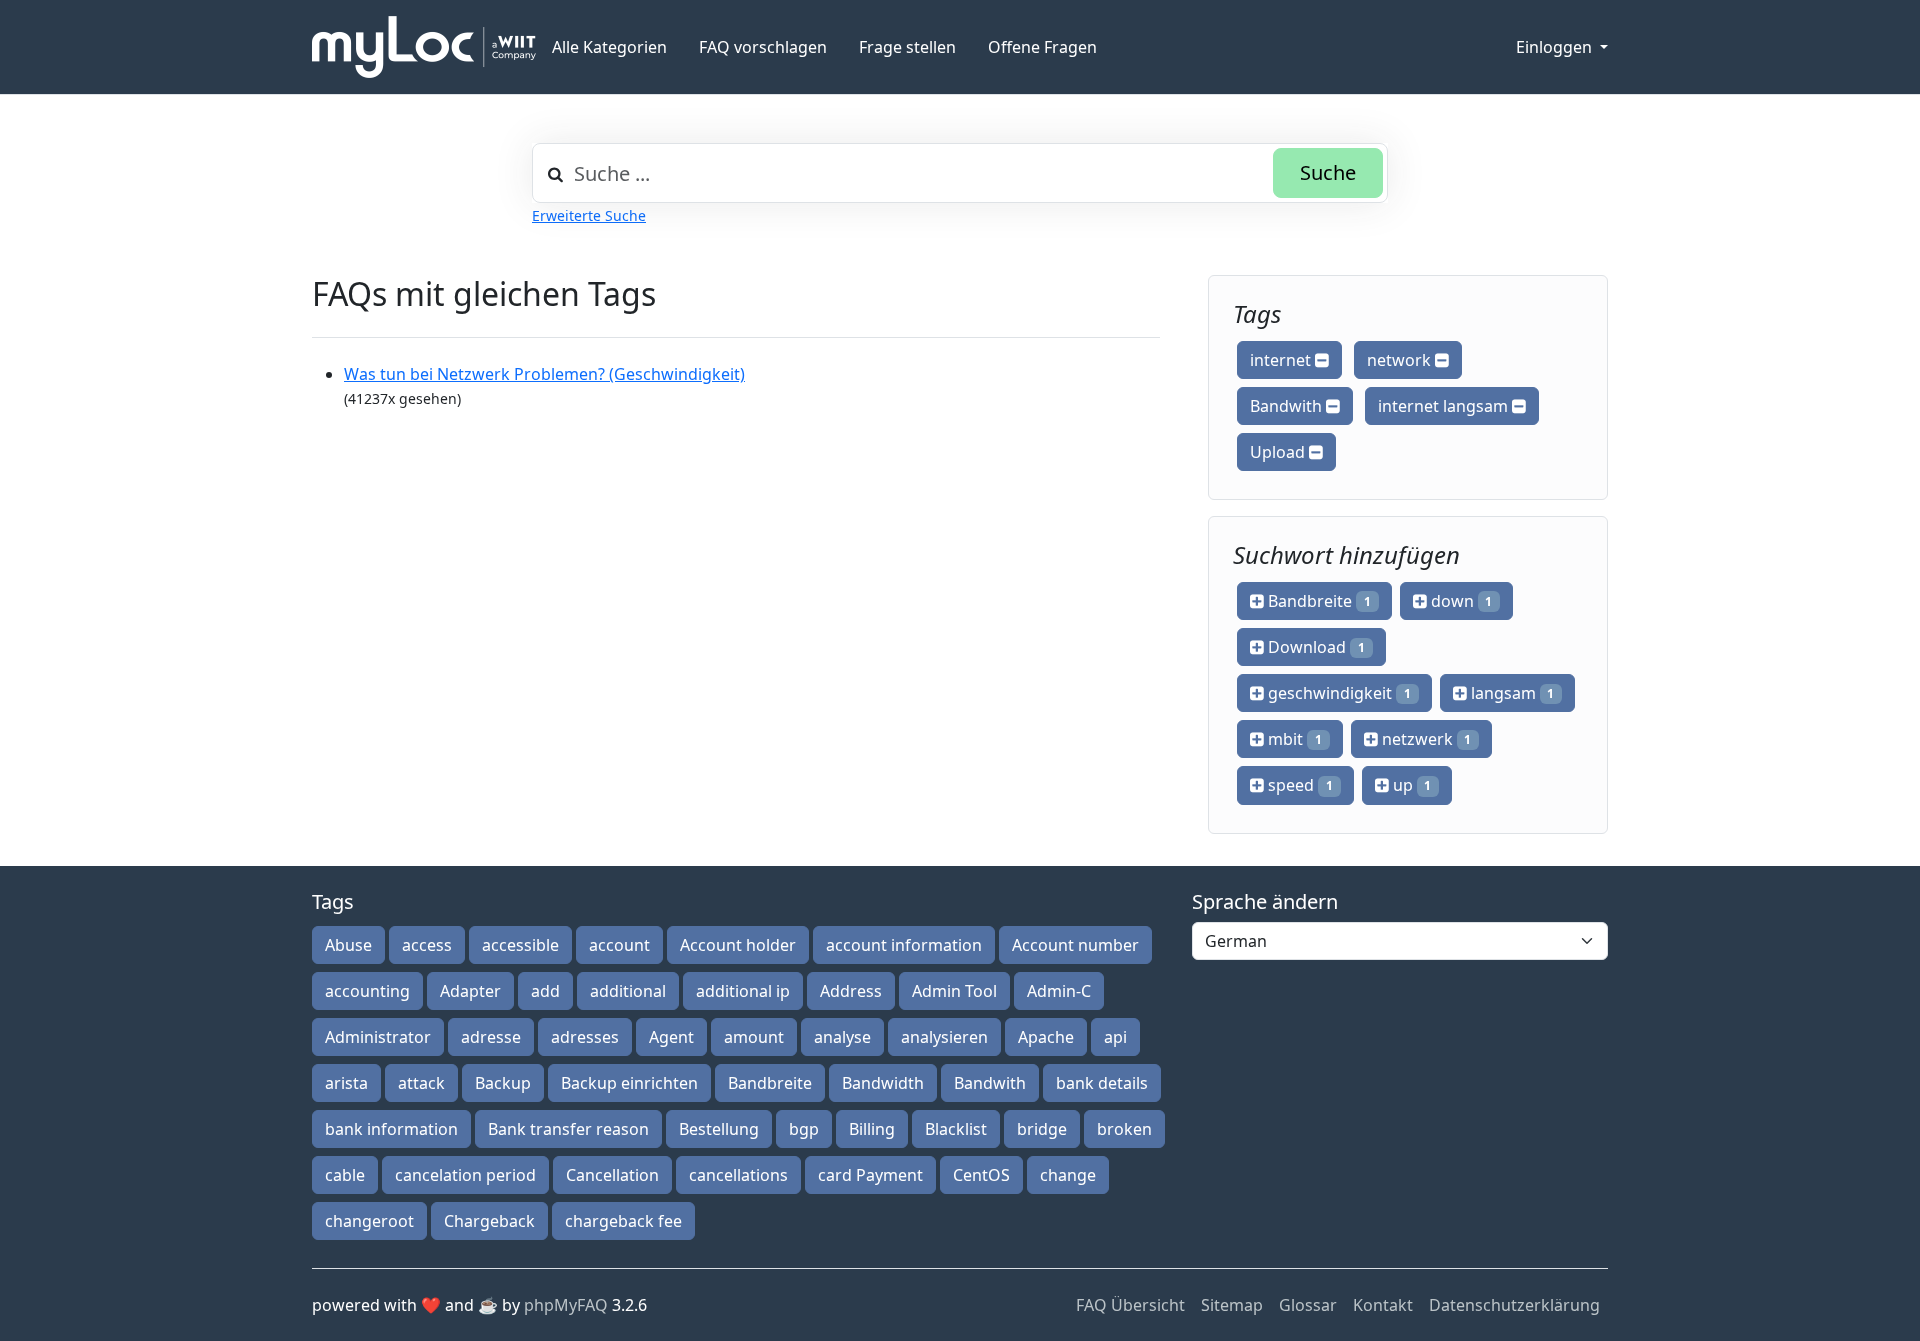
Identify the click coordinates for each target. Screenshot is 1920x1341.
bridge (1042, 1129)
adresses (585, 1037)
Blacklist (956, 1129)
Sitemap (1232, 1305)
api (1115, 1037)
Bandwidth (883, 1083)
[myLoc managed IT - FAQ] (424, 47)
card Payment (870, 1175)
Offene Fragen (1042, 47)
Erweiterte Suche (589, 215)
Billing (872, 1129)
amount (754, 1037)
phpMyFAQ (566, 1305)
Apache (1046, 1037)
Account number (1075, 945)
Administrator (378, 1037)
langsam (1511, 693)
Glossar (1308, 1305)
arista (346, 1083)
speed (1298, 785)
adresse (491, 1037)
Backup (503, 1083)
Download (1314, 647)
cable (345, 1175)
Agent (671, 1037)
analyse (842, 1037)
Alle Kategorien (609, 47)
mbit (1293, 739)
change (1068, 1175)
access (427, 945)
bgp (804, 1129)
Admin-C (1059, 991)
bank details (1102, 1083)
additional (628, 991)
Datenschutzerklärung (1514, 1305)
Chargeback (489, 1221)
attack (421, 1083)
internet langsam (1445, 406)
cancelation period (465, 1175)
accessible (520, 945)
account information (904, 945)
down (1460, 601)
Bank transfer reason (568, 1129)
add (545, 991)
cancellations (738, 1175)
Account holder (738, 945)
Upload (1279, 452)
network (1401, 360)
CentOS (981, 1175)
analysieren (944, 1037)
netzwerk (1425, 739)
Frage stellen (907, 47)
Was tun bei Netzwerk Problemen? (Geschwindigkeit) (544, 374)
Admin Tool (954, 991)
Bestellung (719, 1129)
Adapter (470, 991)
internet (1282, 360)
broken (1124, 1129)
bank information (391, 1129)
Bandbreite (1317, 601)
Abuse (348, 945)
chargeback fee (623, 1221)
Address (851, 991)
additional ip (743, 991)
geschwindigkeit (1337, 693)
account (619, 945)
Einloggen (1556, 47)
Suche (1328, 172)
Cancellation (612, 1175)
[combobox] (960, 173)
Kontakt (1383, 1305)
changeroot (369, 1221)
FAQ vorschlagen (763, 47)
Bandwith (1288, 406)
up (1410, 785)
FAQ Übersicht (1130, 1305)
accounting (367, 991)
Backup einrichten (629, 1083)
